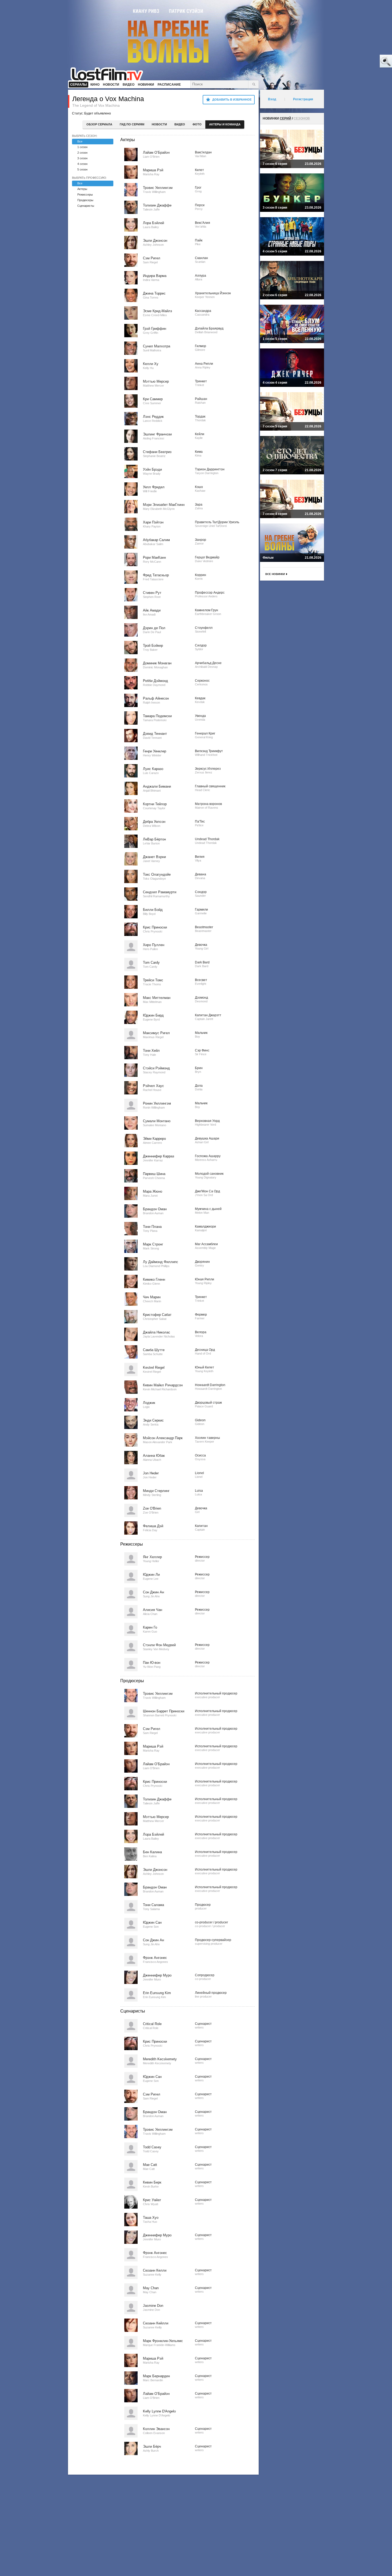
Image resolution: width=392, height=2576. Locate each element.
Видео (180, 124)
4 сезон (82, 164)
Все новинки (275, 574)
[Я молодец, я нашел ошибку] (365, 61)
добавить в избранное (232, 100)
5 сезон (82, 169)
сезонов (302, 118)
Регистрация (303, 99)
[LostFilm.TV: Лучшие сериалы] (109, 73)
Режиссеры (85, 195)
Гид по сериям (132, 124)
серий (285, 118)
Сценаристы (86, 206)
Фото (197, 124)
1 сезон (82, 147)
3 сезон (82, 158)
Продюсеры (85, 200)
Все (80, 141)
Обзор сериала (99, 124)
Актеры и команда (225, 124)
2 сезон (82, 153)
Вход (272, 99)
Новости (159, 124)
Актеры (82, 189)
